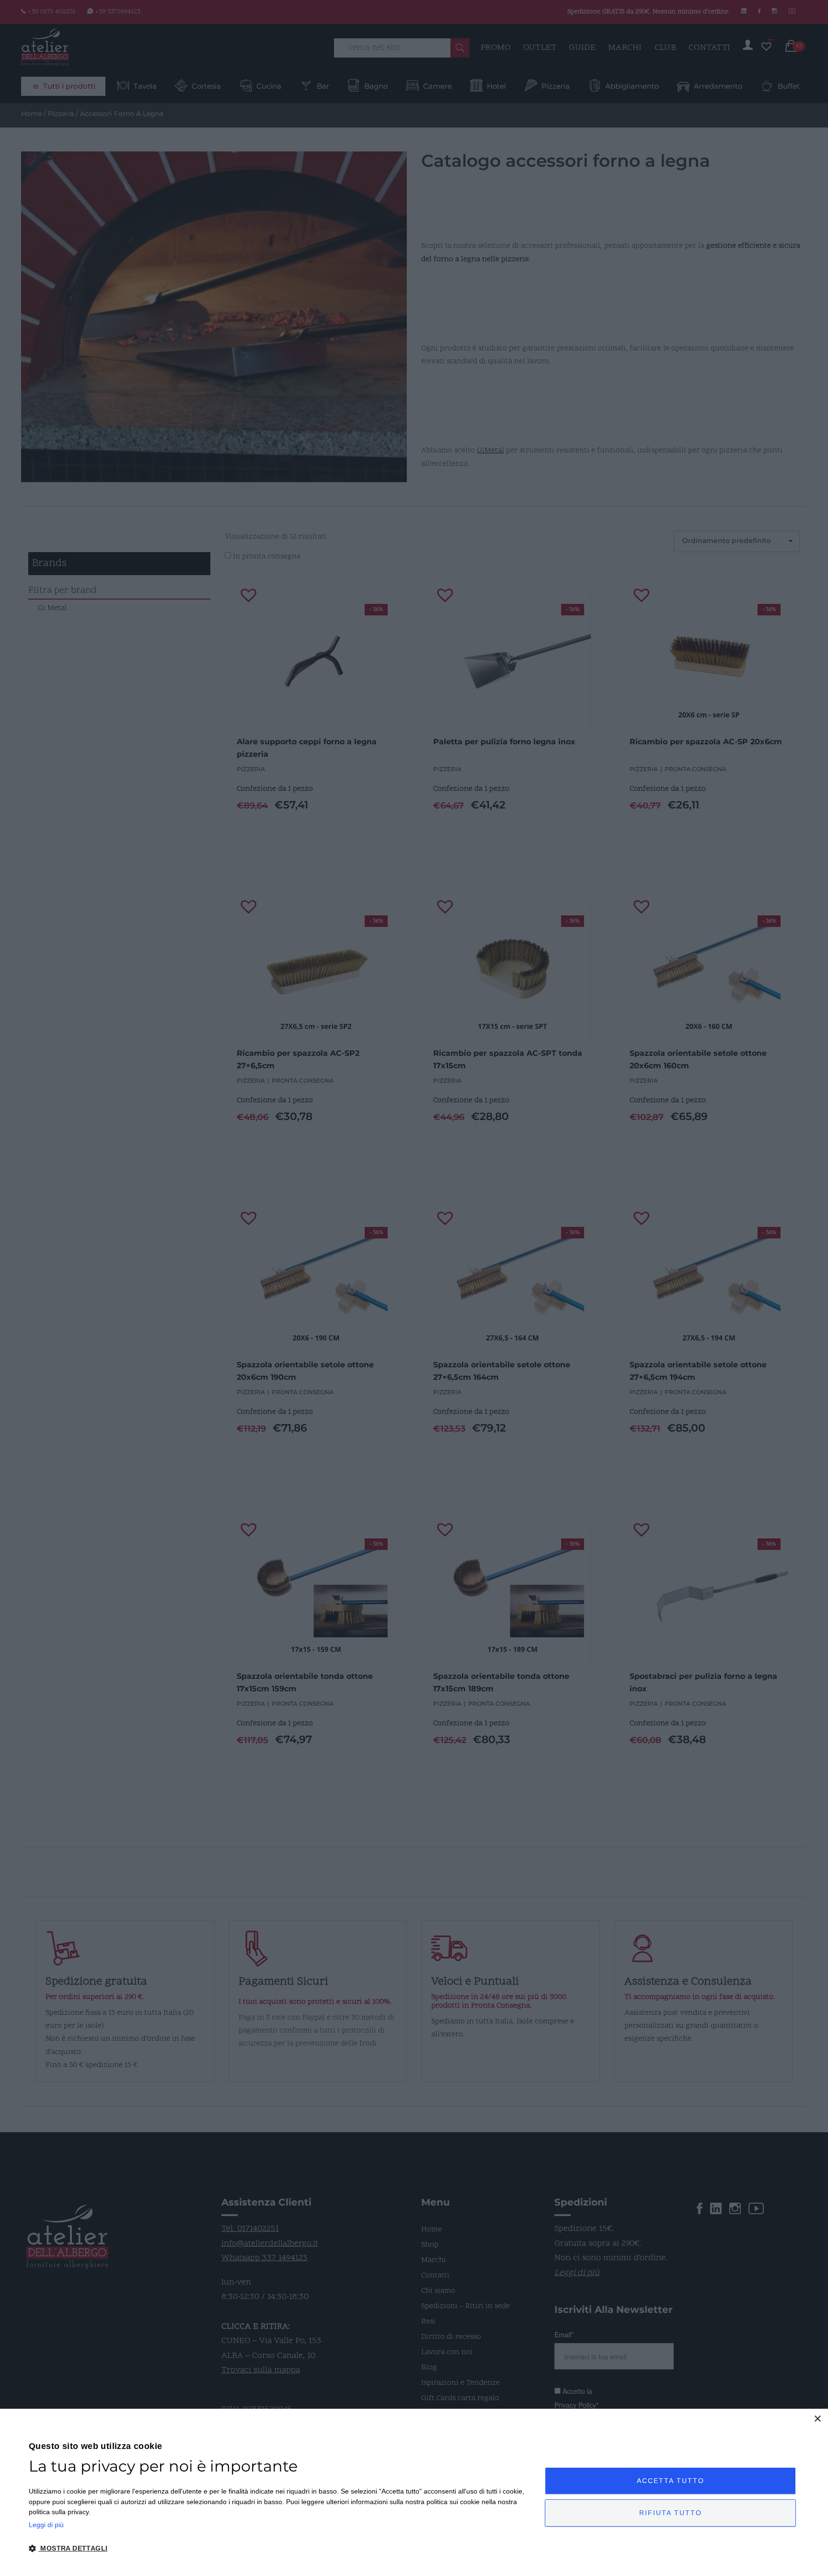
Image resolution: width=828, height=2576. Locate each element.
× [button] (817, 2419)
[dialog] (414, 2492)
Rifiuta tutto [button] (671, 2513)
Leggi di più (46, 2525)
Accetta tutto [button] (671, 2481)
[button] (279, 2549)
